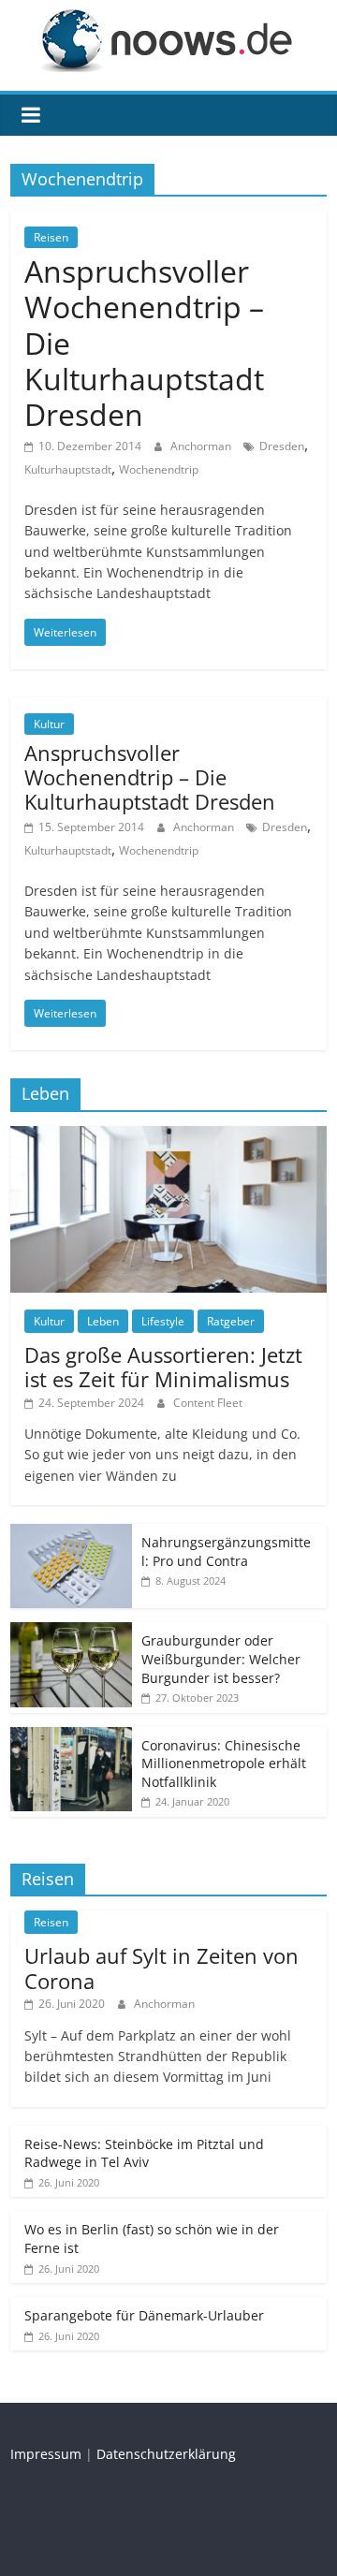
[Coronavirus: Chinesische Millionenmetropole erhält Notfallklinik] (71, 1737)
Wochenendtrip (159, 469)
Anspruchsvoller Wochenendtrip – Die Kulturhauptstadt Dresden (150, 777)
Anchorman (202, 446)
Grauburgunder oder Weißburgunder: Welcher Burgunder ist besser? (221, 1659)
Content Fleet (208, 1403)
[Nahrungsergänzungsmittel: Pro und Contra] (71, 1534)
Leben (103, 1321)
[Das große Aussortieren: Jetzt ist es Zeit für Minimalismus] (168, 1136)
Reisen (51, 237)
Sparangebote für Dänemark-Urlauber (144, 2315)
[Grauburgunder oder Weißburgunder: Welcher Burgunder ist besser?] (71, 1632)
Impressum (46, 2454)
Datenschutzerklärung (166, 2454)
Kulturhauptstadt (68, 469)
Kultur (49, 724)
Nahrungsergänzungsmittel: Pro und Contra (226, 1551)
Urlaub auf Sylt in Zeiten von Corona (161, 1968)
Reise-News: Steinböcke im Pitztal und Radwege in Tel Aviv (144, 2153)
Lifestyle (163, 1321)
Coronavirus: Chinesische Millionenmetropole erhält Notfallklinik (224, 1764)
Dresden (282, 446)
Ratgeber (231, 1321)
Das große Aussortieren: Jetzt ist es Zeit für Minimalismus (163, 1367)
